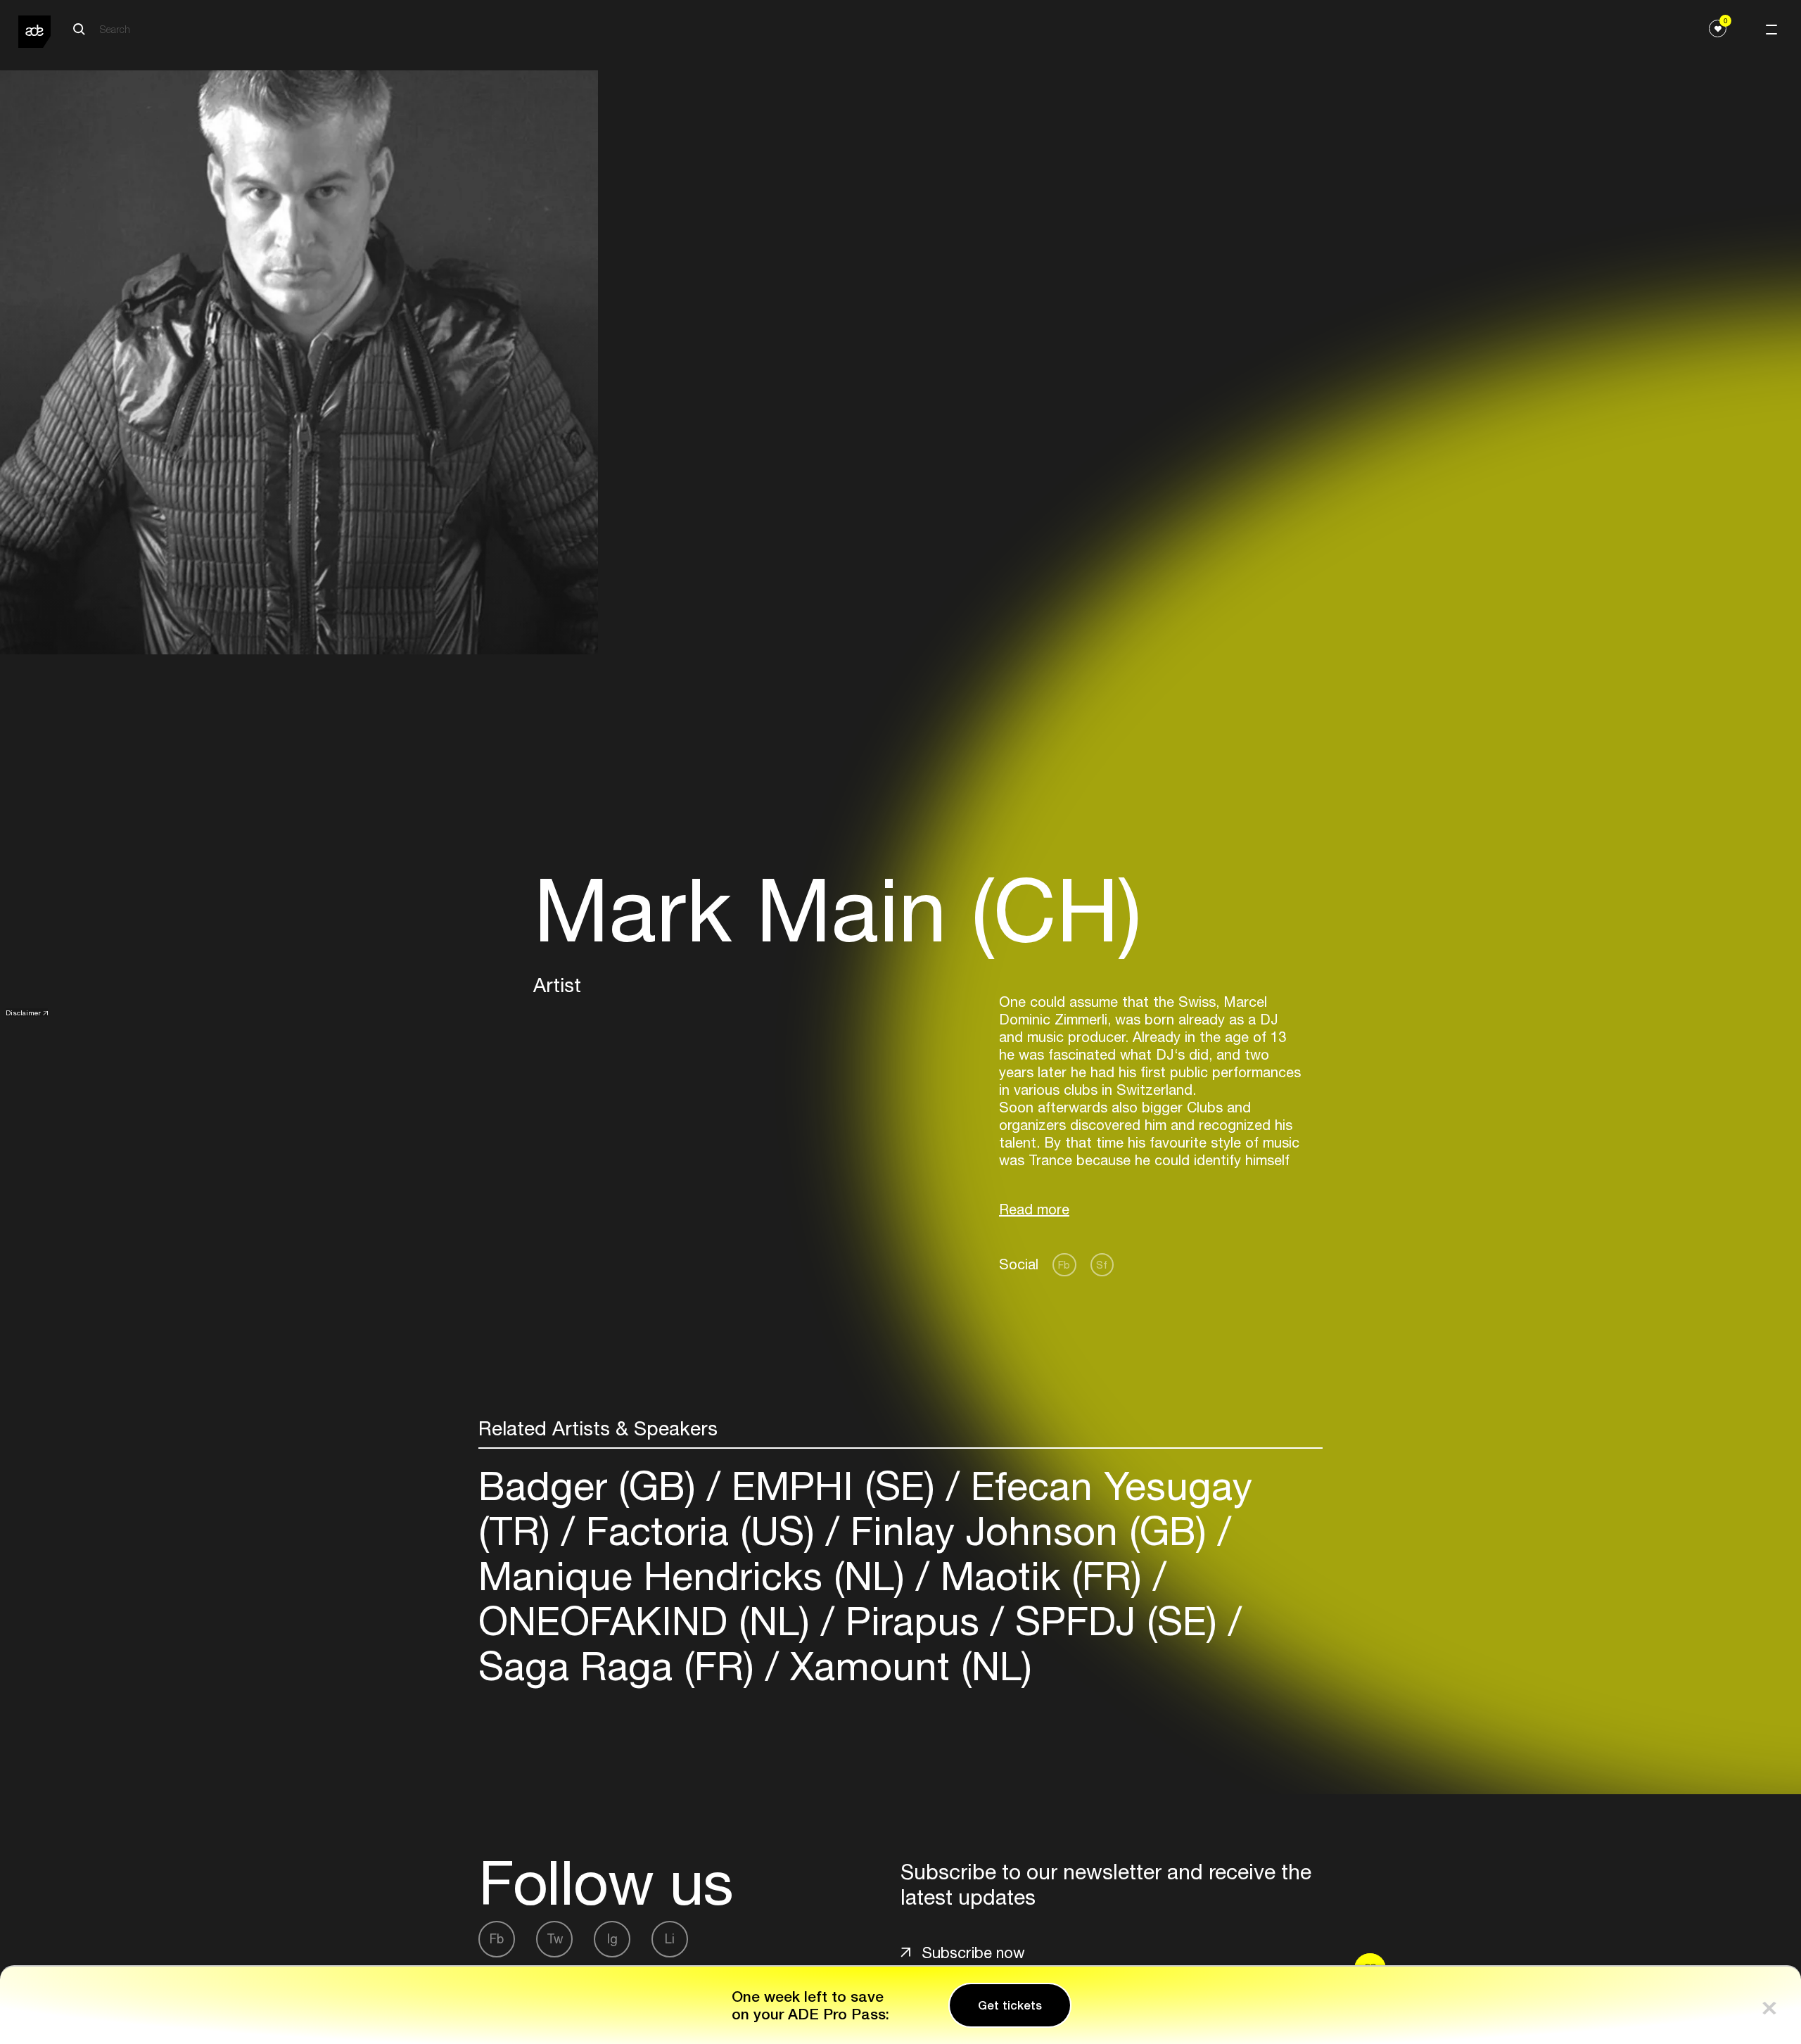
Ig (612, 1939)
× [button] (1769, 2005)
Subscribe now (973, 1953)
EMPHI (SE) (833, 1486)
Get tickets (1010, 2005)
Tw (555, 1939)
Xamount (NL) (905, 1666)
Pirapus (912, 1621)
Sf (1102, 1265)
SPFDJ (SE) (1116, 1621)
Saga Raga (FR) (622, 1666)
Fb (1064, 1265)
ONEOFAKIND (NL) (650, 1621)
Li (670, 1939)
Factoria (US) (700, 1531)
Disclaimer (23, 1013)
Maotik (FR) (1041, 1576)
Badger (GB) (593, 1486)
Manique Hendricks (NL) (697, 1576)
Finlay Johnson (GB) (1029, 1531)
